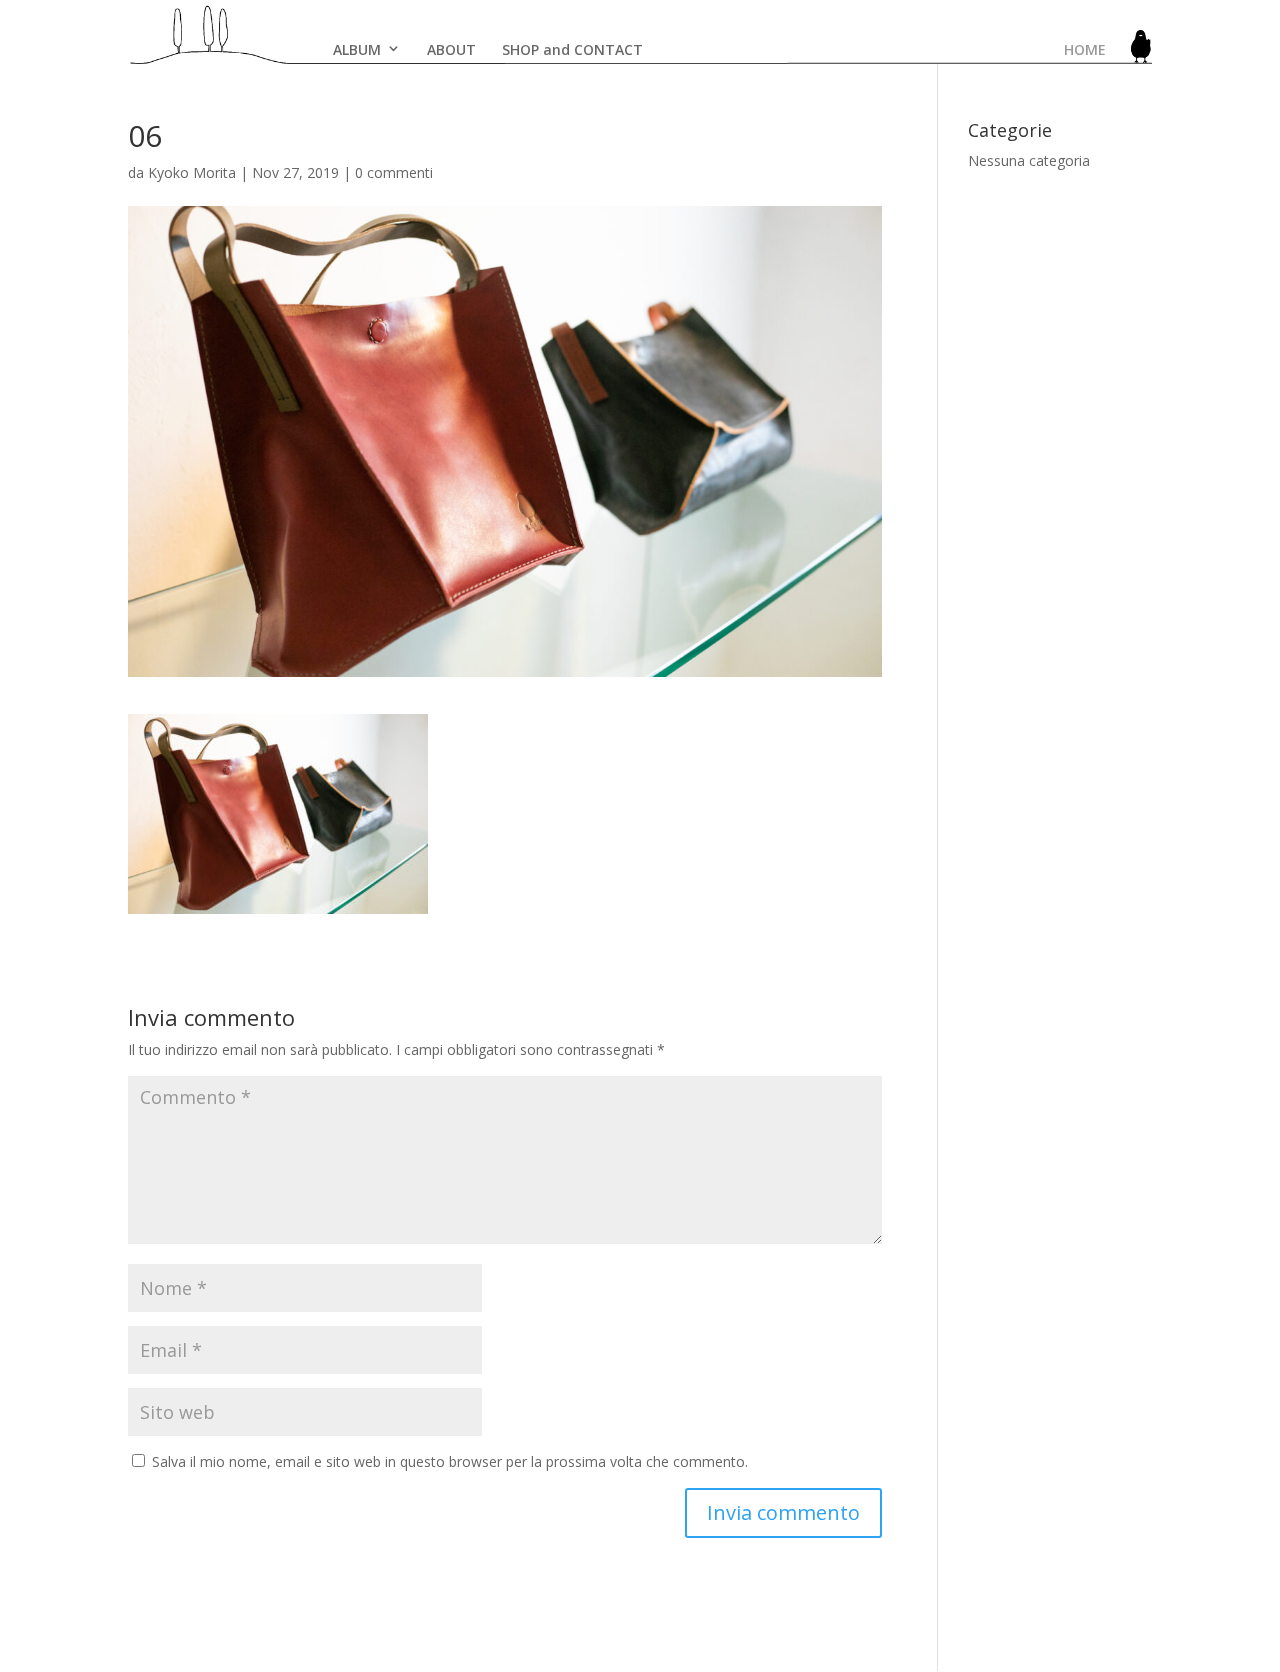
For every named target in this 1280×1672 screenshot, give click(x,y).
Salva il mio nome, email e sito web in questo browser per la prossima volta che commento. (450, 1461)
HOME (1085, 49)
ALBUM (357, 49)
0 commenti (394, 172)
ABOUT (451, 49)
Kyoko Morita (192, 172)
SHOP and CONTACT (572, 49)
